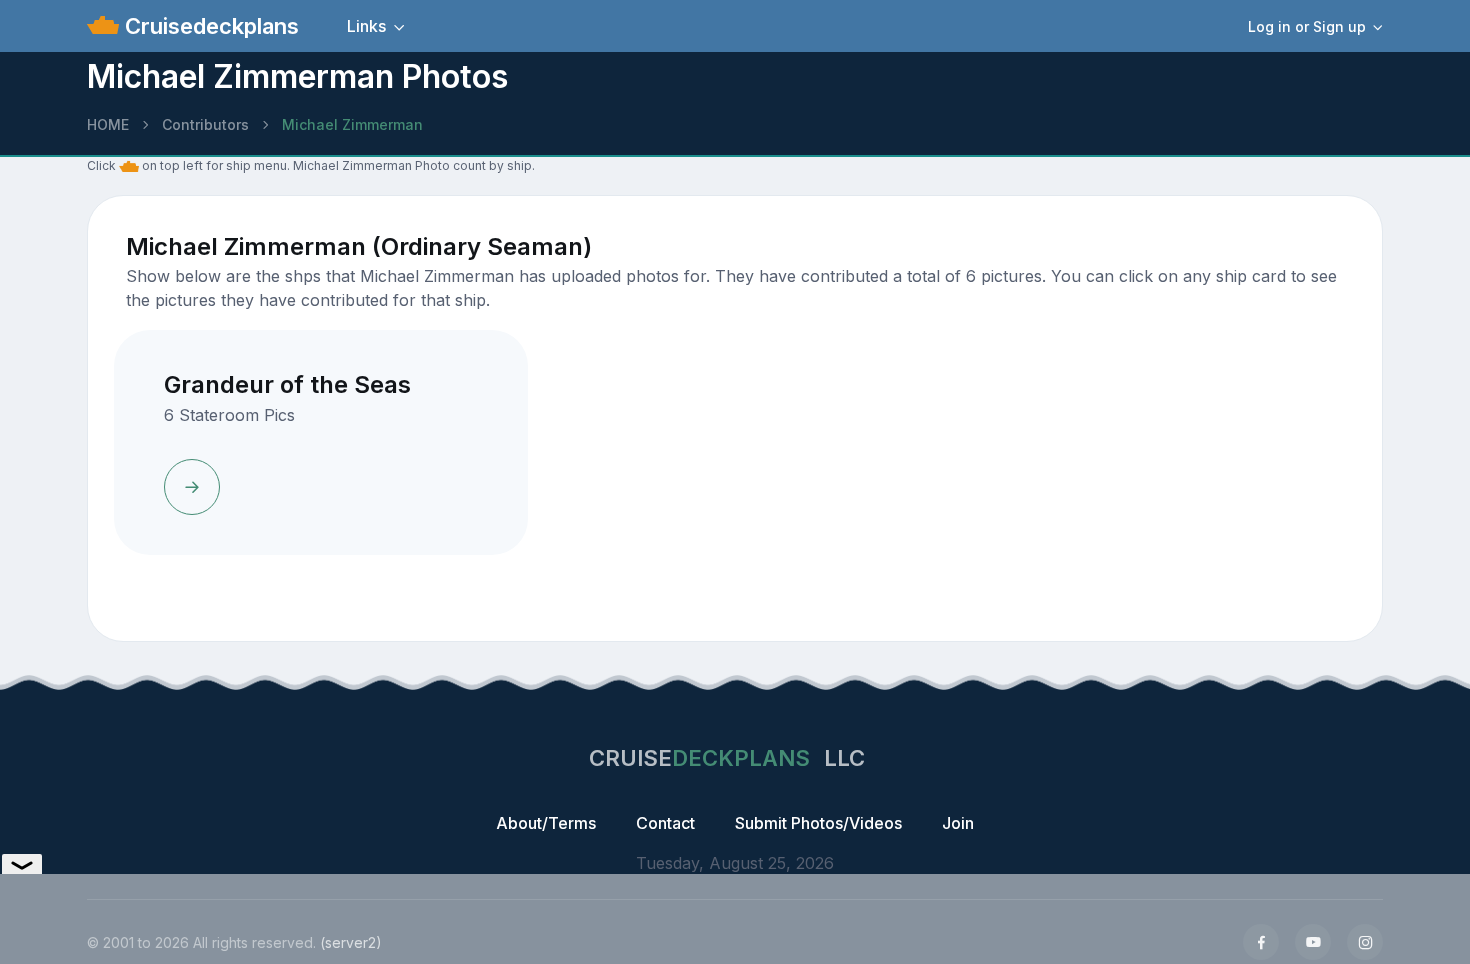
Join (958, 823)
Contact (665, 823)
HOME (108, 124)
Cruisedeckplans (209, 26)
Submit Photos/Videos (818, 823)
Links (366, 26)
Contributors (205, 124)
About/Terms (546, 823)
